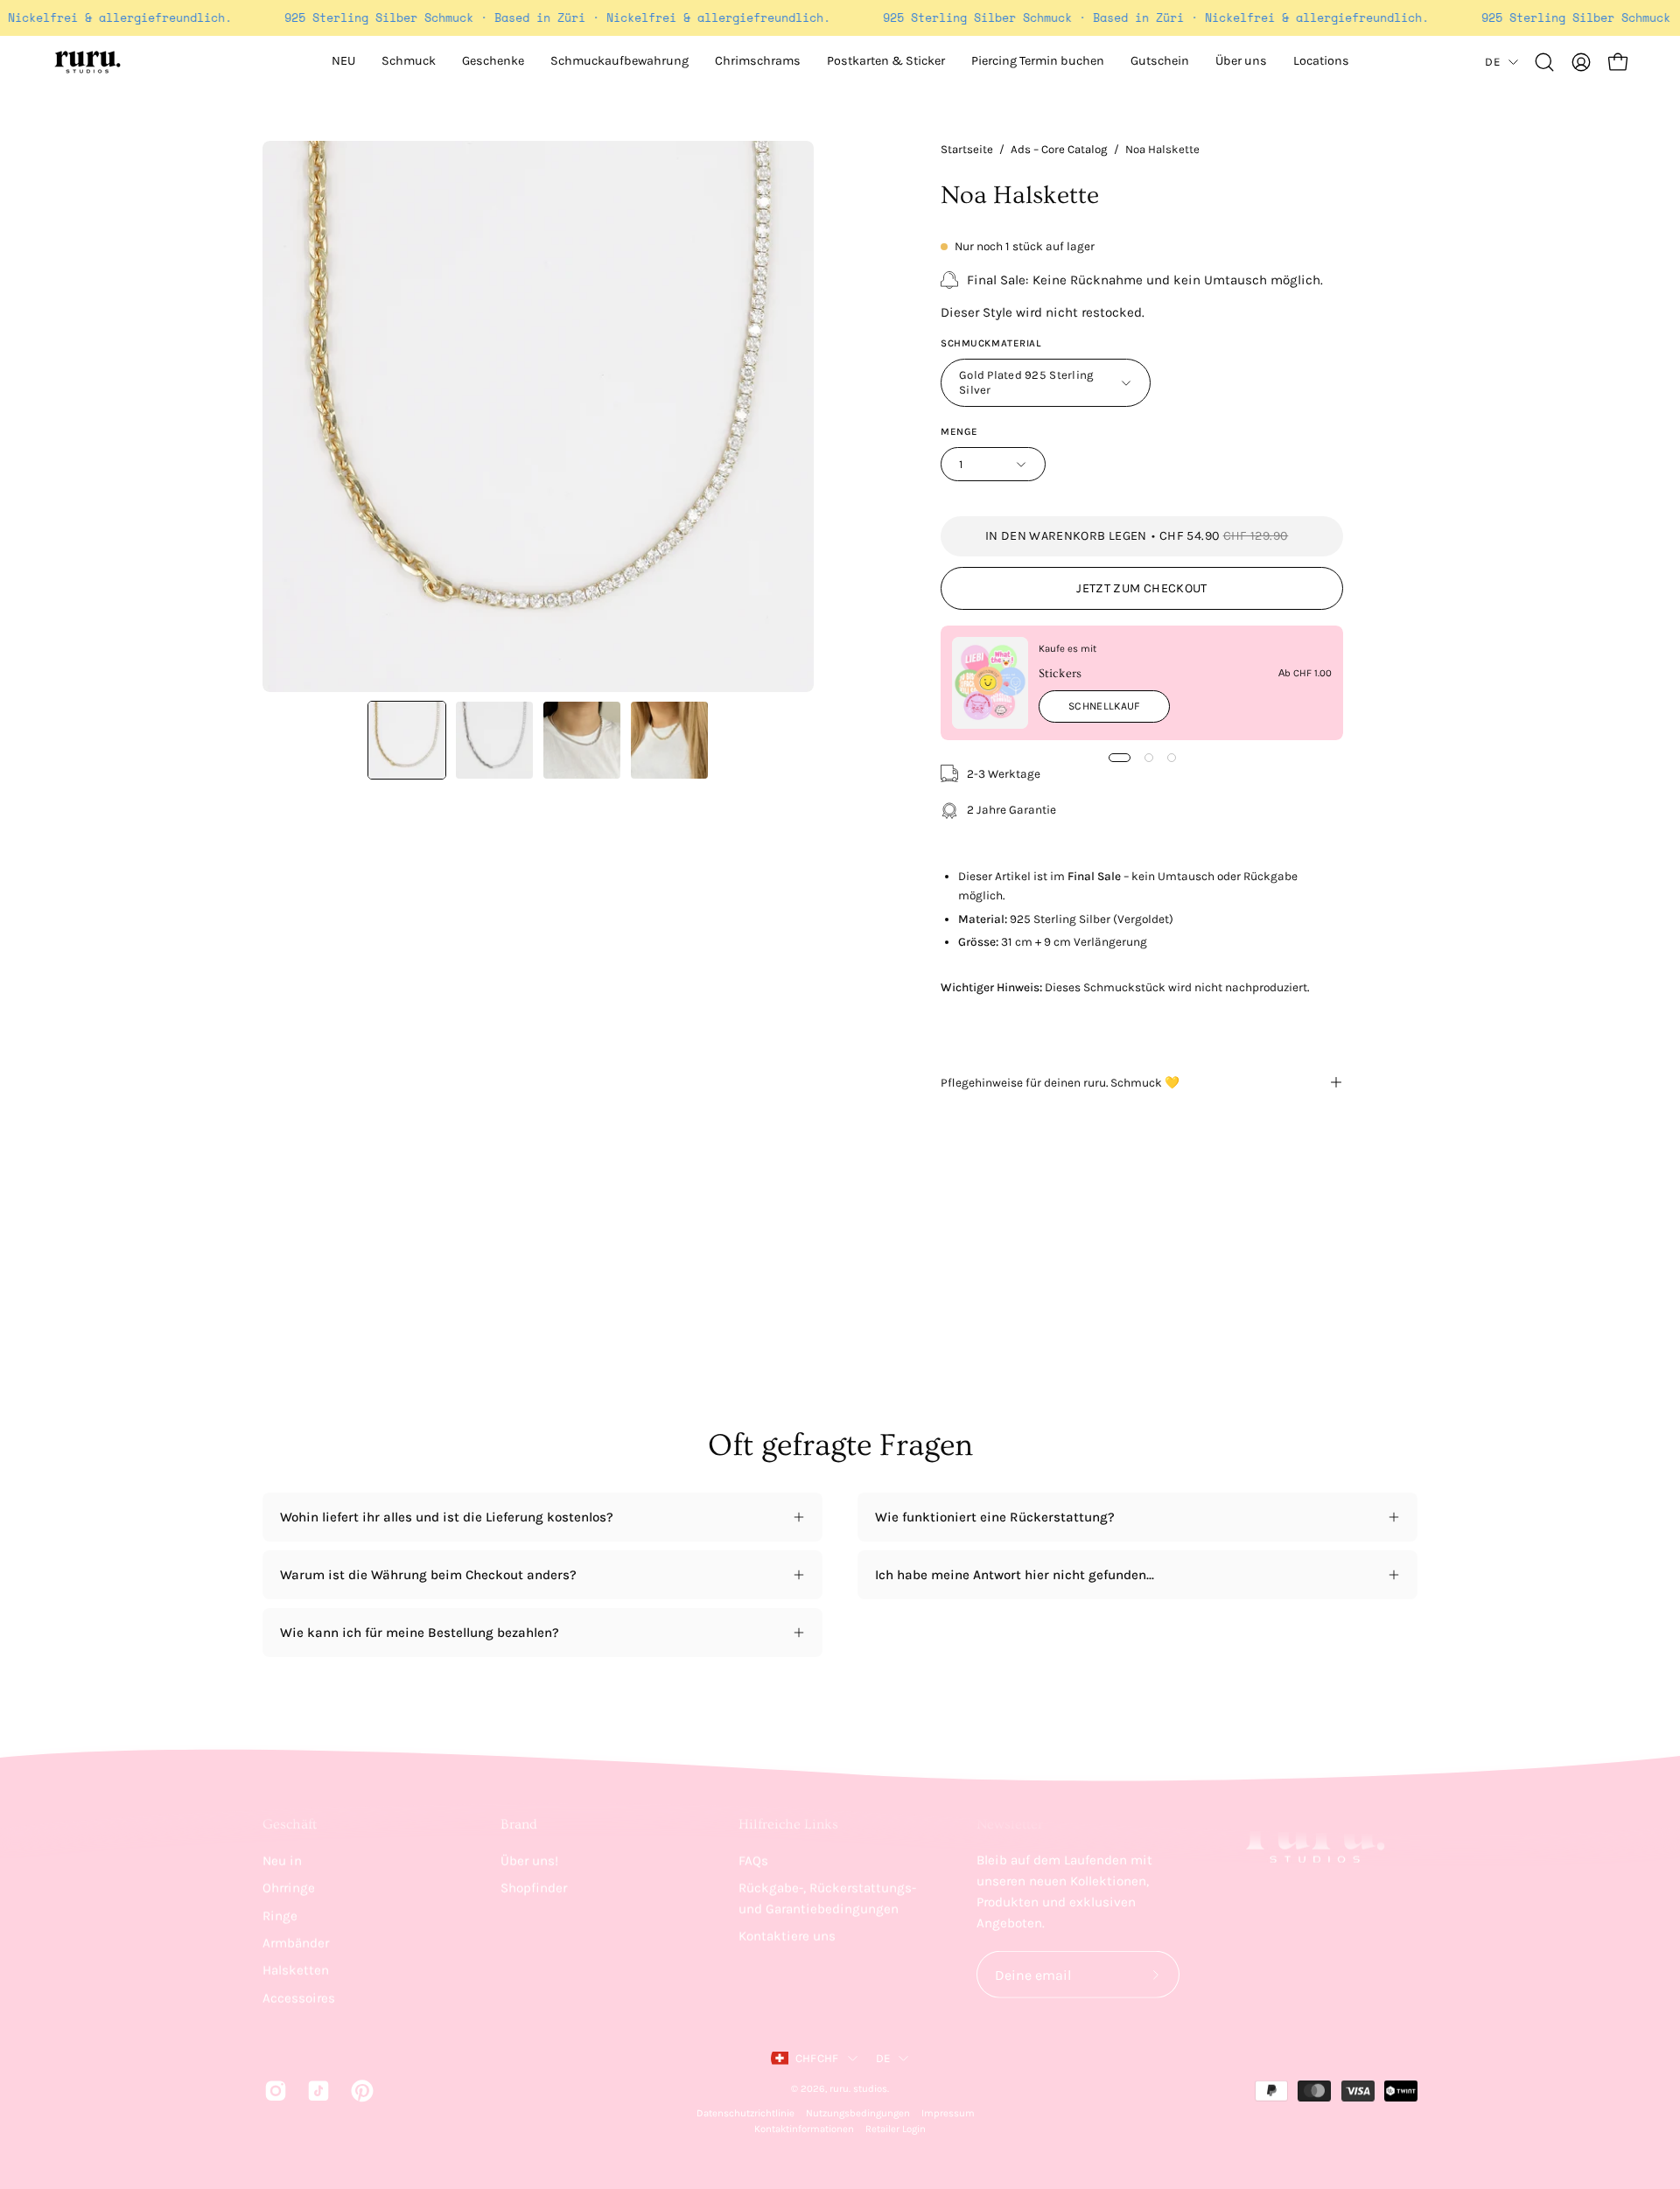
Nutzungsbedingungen (858, 2113)
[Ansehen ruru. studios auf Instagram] (273, 2090)
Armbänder (296, 1943)
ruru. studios (858, 2089)
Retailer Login (896, 2129)
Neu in (282, 1861)
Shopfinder (534, 1888)
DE (1492, 62)
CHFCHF (817, 2058)
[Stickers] (990, 683)
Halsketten (296, 1970)
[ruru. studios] (87, 62)
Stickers (1060, 674)
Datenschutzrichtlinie (745, 2113)
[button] (1241, 62)
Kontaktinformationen (804, 2129)
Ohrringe (289, 1888)
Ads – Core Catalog (1059, 149)
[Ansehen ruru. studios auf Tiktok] (315, 2090)
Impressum (948, 2113)
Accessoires (299, 1997)
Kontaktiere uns (787, 1936)
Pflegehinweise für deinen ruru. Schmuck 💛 (1060, 1082)
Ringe (280, 1915)
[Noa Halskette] (407, 740)
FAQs (753, 1861)
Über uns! (529, 1861)
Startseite (967, 149)
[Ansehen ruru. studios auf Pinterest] (359, 2090)
